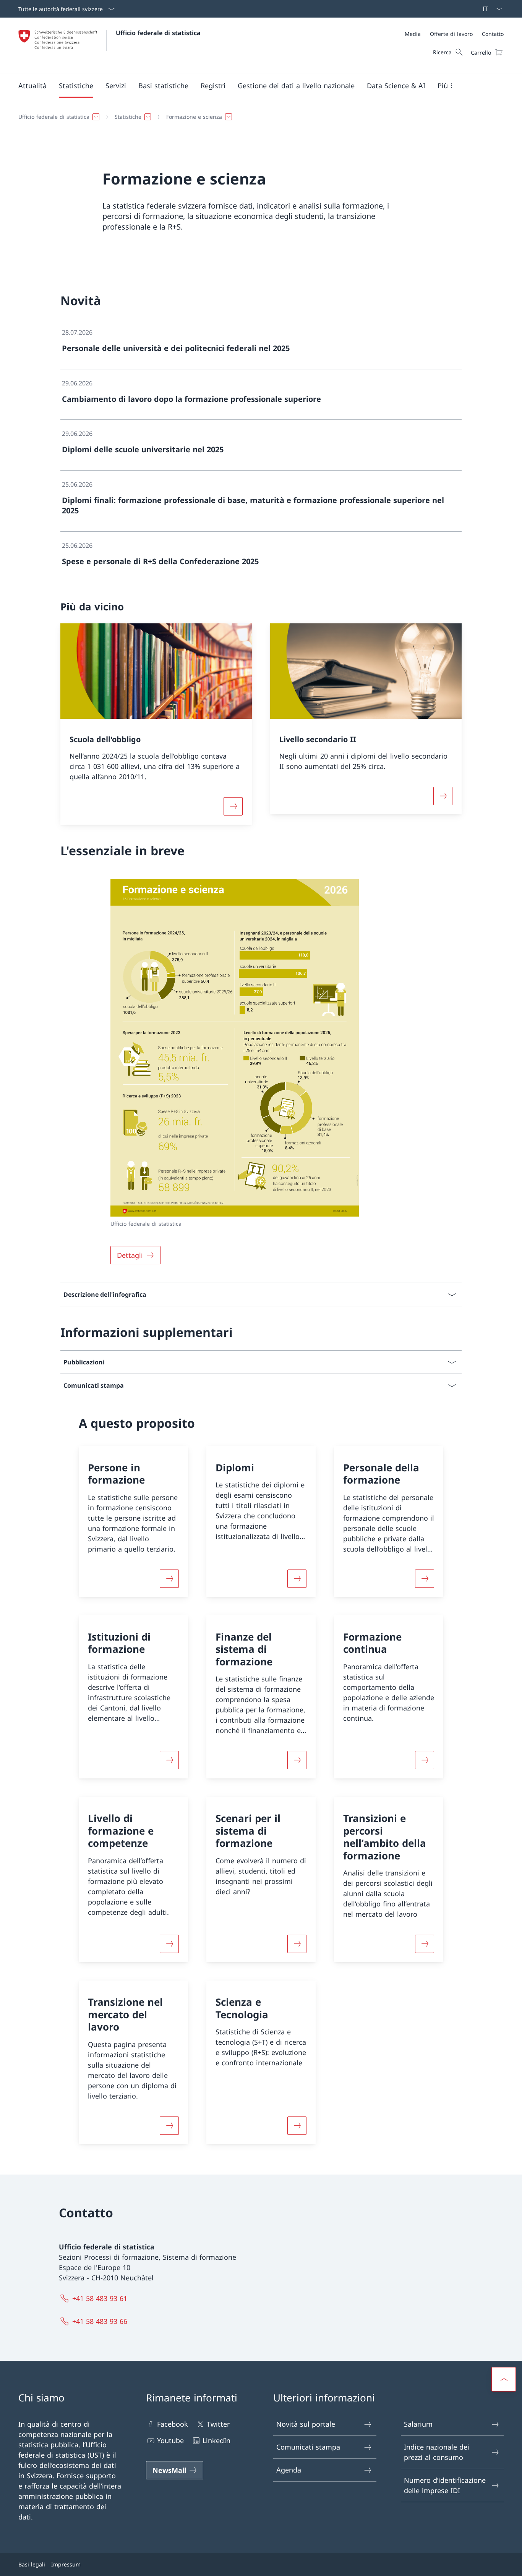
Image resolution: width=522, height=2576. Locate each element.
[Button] (169, 1579)
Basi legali (32, 2564)
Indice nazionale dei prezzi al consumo (437, 2452)
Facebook (173, 2424)
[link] (261, 344)
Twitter (218, 2424)
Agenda (289, 2470)
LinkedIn (216, 2440)
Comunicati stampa (308, 2447)
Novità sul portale (306, 2424)
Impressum (66, 2564)
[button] (32, 86)
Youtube (170, 2440)
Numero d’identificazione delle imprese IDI (445, 2485)
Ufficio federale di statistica (158, 33)
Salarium (418, 2424)
